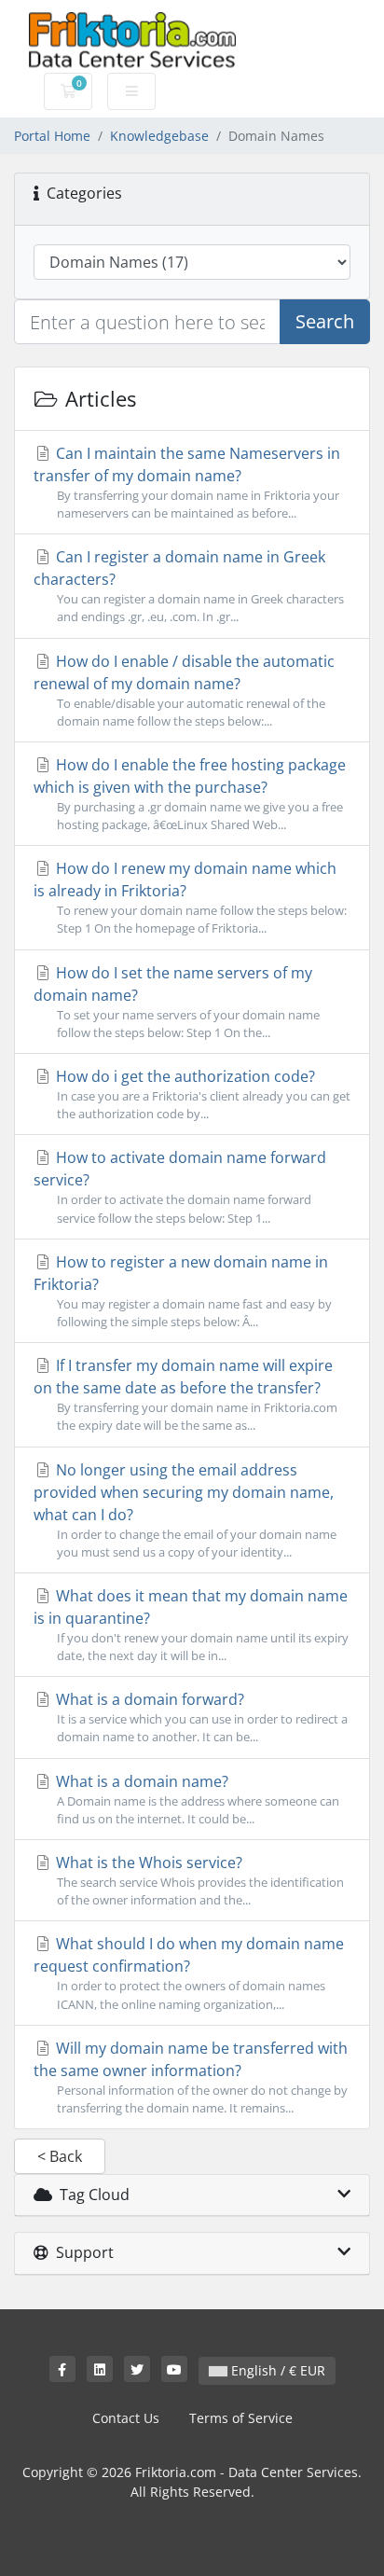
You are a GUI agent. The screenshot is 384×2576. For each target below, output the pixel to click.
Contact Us (126, 2418)
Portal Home (52, 136)
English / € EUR (276, 2370)
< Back (60, 2156)
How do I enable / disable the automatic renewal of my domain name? (184, 690)
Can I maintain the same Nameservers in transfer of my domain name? (187, 482)
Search (325, 321)
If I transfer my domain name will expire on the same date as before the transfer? (185, 1394)
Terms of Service (241, 2418)
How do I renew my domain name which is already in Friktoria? (190, 897)
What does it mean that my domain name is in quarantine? (191, 1625)
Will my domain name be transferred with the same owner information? (191, 2077)
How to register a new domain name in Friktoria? (183, 1291)
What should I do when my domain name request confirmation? (189, 1973)
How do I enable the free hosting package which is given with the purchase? (190, 794)
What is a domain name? (196, 1799)
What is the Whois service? (198, 1880)
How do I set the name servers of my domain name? (177, 1002)
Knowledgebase (159, 136)
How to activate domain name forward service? (180, 1186)
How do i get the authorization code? (201, 1094)
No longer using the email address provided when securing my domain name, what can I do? (185, 1510)
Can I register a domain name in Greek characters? (189, 586)
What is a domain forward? (200, 1717)
